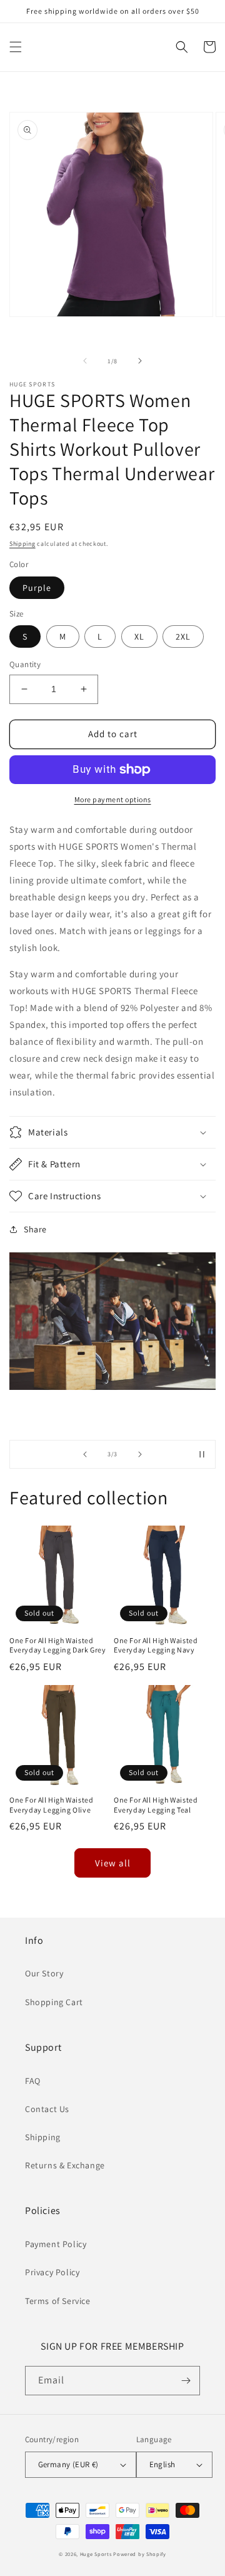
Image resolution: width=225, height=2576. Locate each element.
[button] (16, 47)
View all (113, 1863)
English (162, 2464)
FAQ (33, 2081)
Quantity (25, 664)
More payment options (113, 799)
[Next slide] (140, 1454)
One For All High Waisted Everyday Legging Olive (51, 1805)
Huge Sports (96, 2554)
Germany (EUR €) (68, 2464)
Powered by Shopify (140, 2554)
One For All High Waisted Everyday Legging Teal (156, 1805)
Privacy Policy (52, 2272)
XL (139, 636)
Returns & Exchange (65, 2165)
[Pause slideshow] (202, 1454)
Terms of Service (58, 2301)
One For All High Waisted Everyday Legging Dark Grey (58, 1645)
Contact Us (47, 2109)
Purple (37, 588)
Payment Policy (56, 2244)
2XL (183, 636)
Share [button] (35, 1229)
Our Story (44, 1973)
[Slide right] (140, 361)
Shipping (22, 544)
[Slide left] (85, 361)
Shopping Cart (54, 2002)
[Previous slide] (85, 1454)
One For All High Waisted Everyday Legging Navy (156, 1645)
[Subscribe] (186, 2381)
